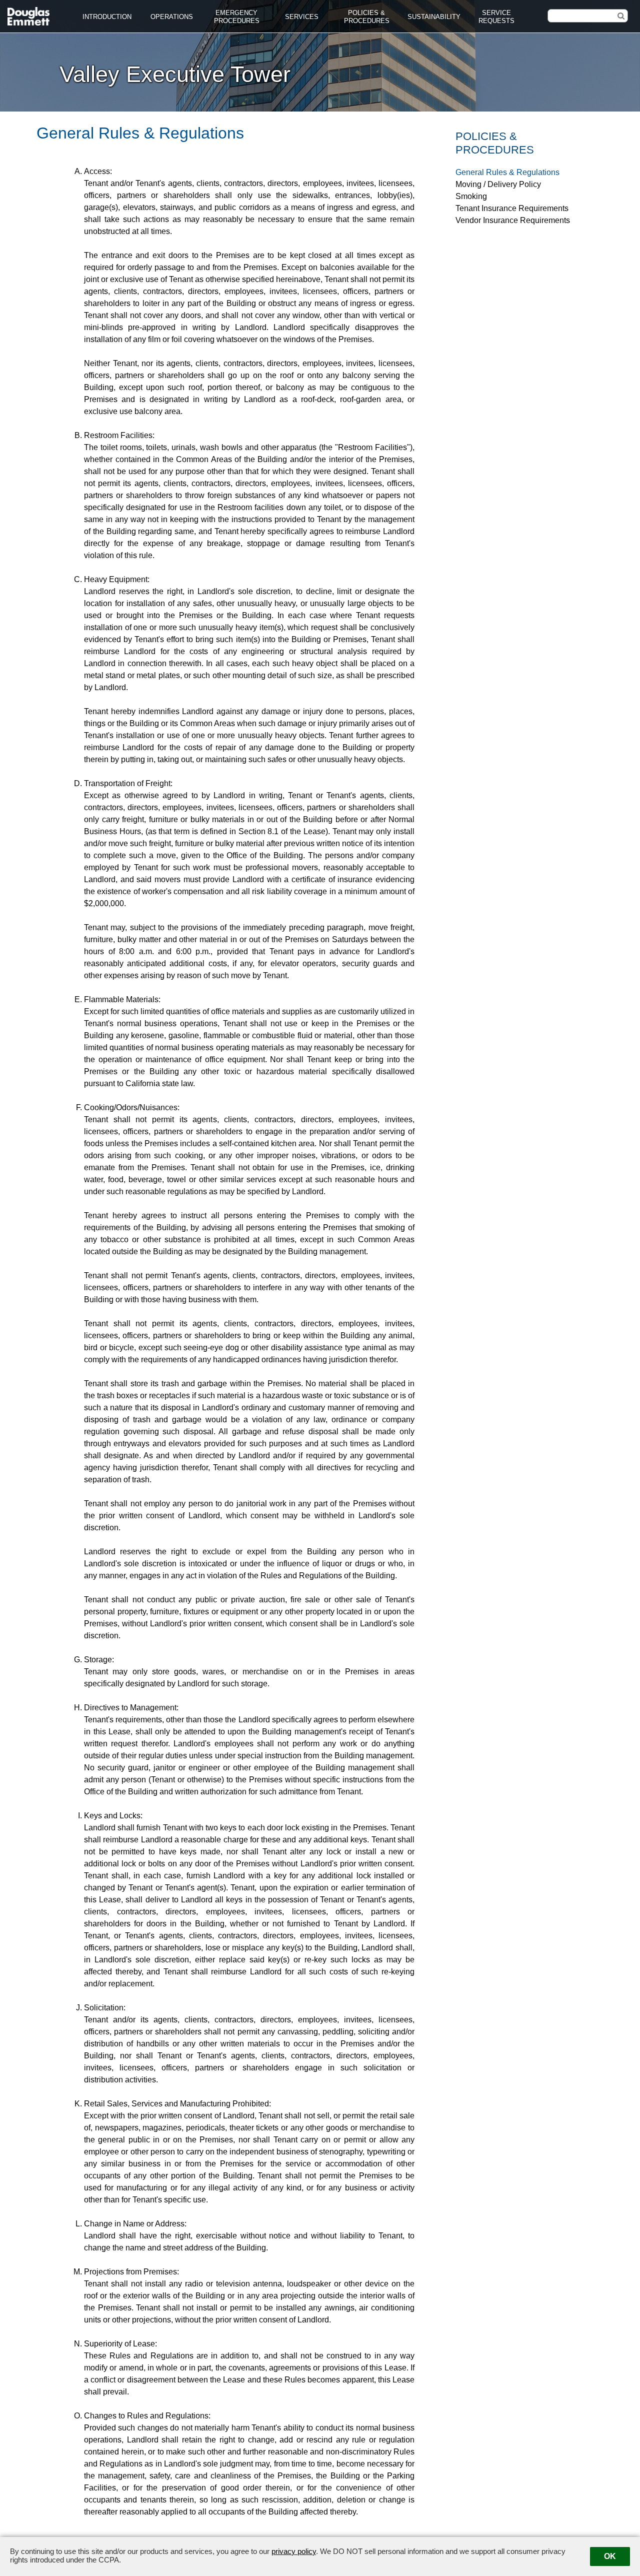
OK (610, 2556)
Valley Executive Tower (175, 74)
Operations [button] (172, 17)
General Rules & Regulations (507, 172)
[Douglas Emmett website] (29, 14)
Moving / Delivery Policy (498, 184)
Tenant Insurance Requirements (512, 208)
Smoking (471, 196)
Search (612, 15)
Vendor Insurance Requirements (513, 220)
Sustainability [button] (434, 17)
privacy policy (294, 2551)
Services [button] (302, 17)
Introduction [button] (107, 17)
